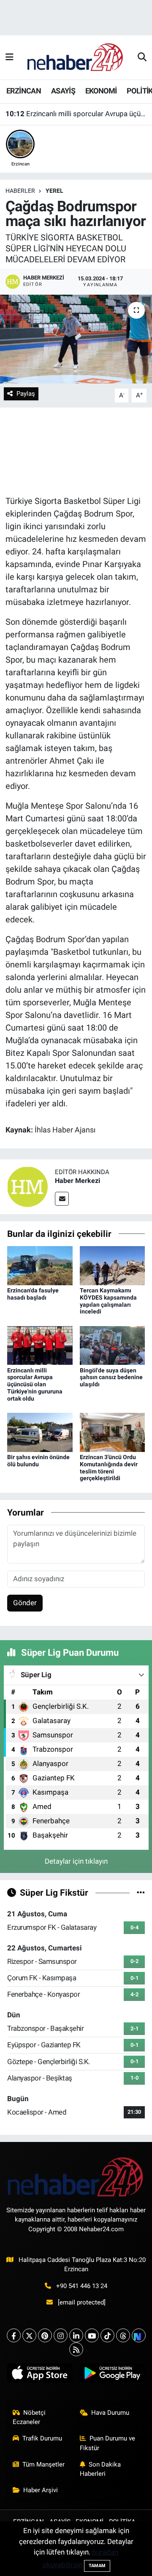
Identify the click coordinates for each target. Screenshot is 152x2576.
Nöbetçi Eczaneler (29, 2417)
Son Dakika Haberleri (100, 2469)
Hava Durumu (110, 2413)
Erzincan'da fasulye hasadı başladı (33, 1294)
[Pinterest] (45, 2335)
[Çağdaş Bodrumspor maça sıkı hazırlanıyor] (76, 339)
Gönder (25, 1603)
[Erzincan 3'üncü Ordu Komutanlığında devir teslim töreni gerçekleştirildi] (113, 1432)
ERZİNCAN (24, 91)
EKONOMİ (101, 91)
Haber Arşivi (41, 2490)
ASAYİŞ (63, 91)
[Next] (139, 2335)
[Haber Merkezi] (27, 1186)
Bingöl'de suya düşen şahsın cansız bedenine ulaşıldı (111, 1377)
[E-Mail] (62, 1199)
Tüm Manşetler (43, 2464)
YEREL (54, 191)
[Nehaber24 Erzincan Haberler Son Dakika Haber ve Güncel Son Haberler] (76, 57)
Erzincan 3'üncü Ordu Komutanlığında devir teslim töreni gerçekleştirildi (109, 1468)
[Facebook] (14, 2335)
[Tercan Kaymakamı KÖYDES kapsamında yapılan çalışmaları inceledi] (113, 1265)
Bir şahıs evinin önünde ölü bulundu (38, 1461)
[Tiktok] (107, 2335)
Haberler (20, 191)
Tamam (97, 2566)
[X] (29, 2335)
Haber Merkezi (77, 1181)
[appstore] (40, 2375)
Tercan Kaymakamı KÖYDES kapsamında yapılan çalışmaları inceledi (108, 1301)
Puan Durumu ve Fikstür (108, 2443)
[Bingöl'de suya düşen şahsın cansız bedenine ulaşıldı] (113, 1345)
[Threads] (123, 2335)
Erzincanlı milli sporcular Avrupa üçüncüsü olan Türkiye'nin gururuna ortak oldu (76, 114)
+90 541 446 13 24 (82, 2286)
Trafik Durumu (42, 2438)
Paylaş (26, 394)
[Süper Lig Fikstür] (141, 1892)
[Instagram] (61, 2335)
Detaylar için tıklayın (76, 1861)
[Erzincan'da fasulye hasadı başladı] (40, 1265)
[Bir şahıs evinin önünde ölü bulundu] (40, 1432)
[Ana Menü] (9, 57)
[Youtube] (92, 2335)
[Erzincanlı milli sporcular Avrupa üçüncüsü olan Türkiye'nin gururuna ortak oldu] (40, 1345)
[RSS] (76, 2349)
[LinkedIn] (76, 2335)
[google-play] (112, 2375)
